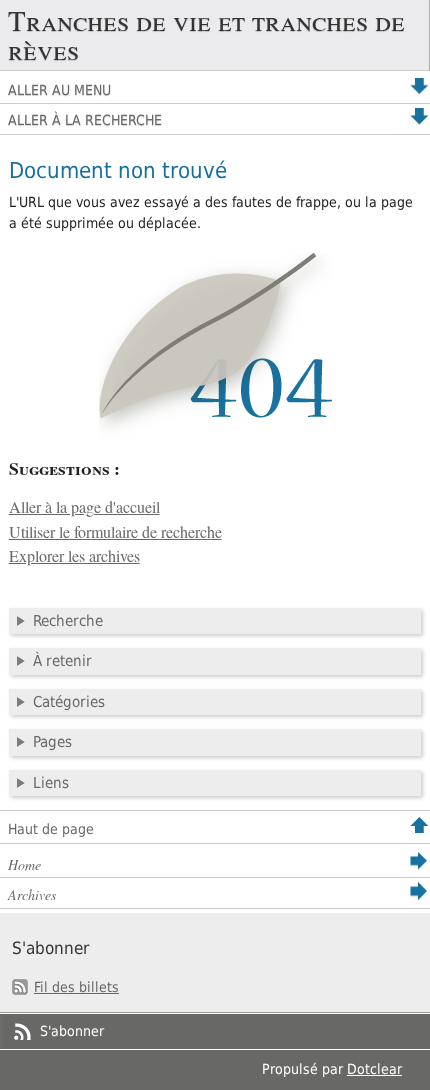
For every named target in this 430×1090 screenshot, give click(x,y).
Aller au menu (59, 90)
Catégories (69, 702)
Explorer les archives (74, 556)
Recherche (68, 621)
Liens (51, 783)
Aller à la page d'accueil (84, 507)
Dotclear (374, 1069)
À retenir (62, 661)
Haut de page (51, 829)
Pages (52, 742)
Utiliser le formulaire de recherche (115, 532)
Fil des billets (76, 987)
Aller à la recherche (85, 120)
